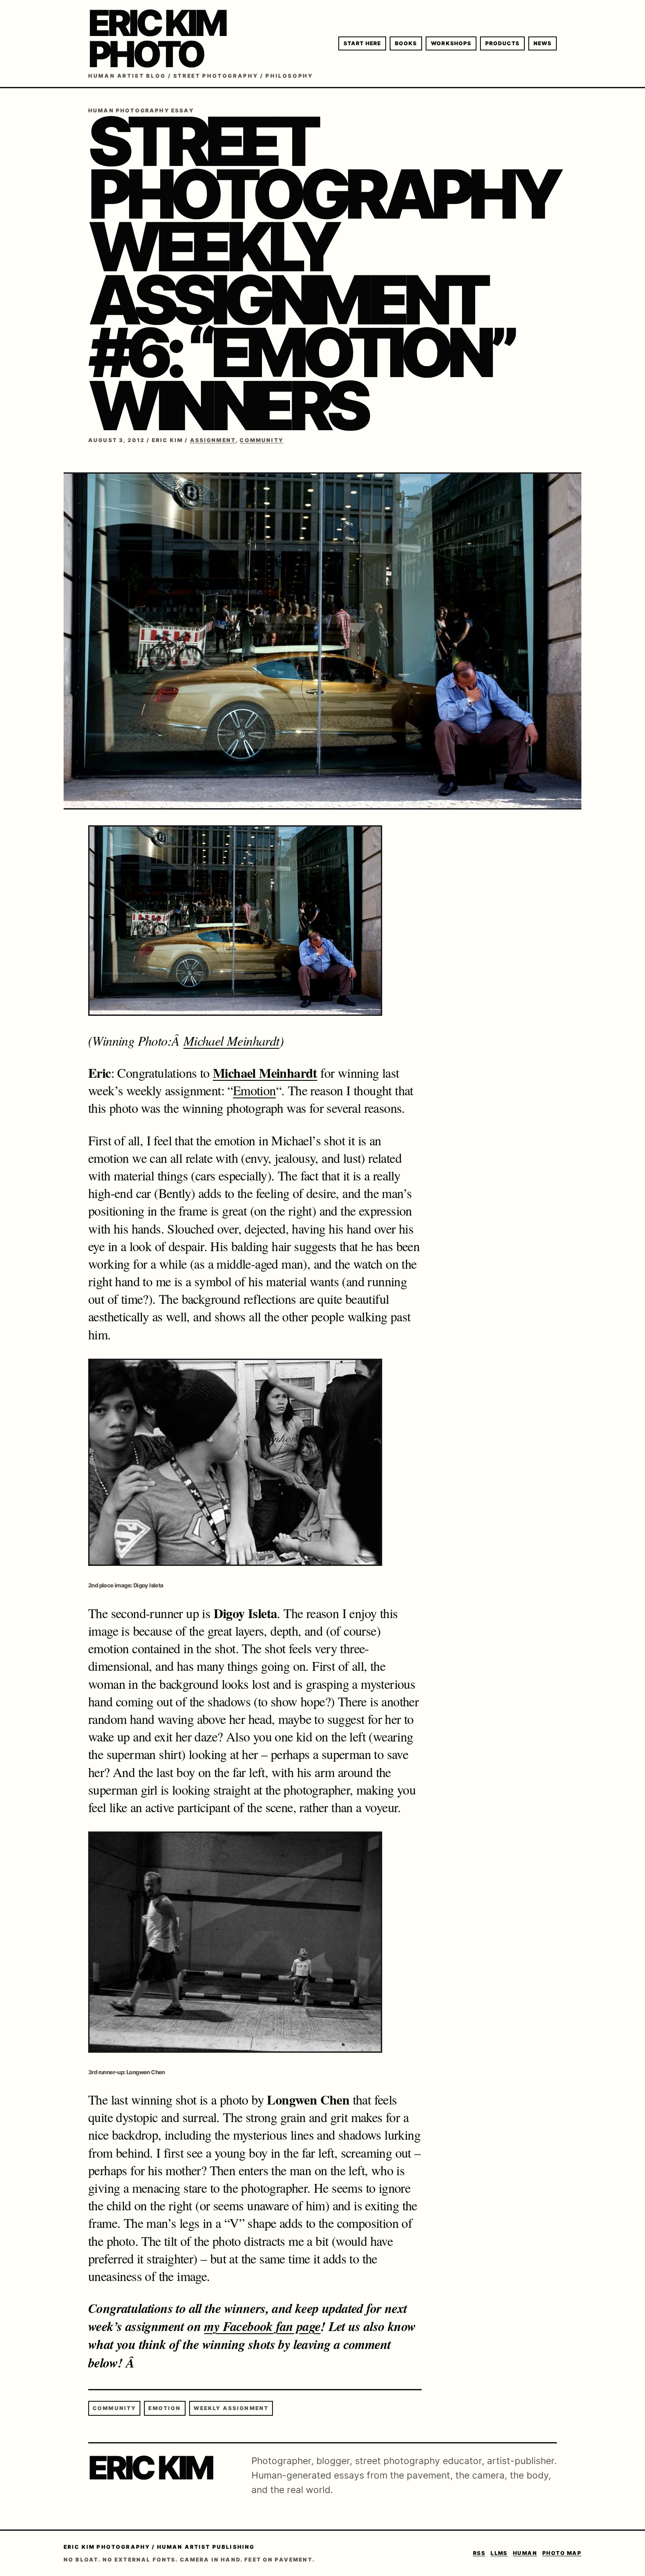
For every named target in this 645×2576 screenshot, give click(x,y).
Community (261, 440)
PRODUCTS (502, 43)
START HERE (362, 43)
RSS (479, 2553)
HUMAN (525, 2553)
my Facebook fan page (262, 2326)
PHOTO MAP (562, 2553)
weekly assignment (231, 2408)
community (114, 2408)
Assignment (213, 440)
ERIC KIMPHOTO (157, 39)
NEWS (543, 43)
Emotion (254, 1090)
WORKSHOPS (451, 43)
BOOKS (406, 43)
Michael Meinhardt (231, 1040)
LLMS (499, 2553)
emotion (165, 2408)
